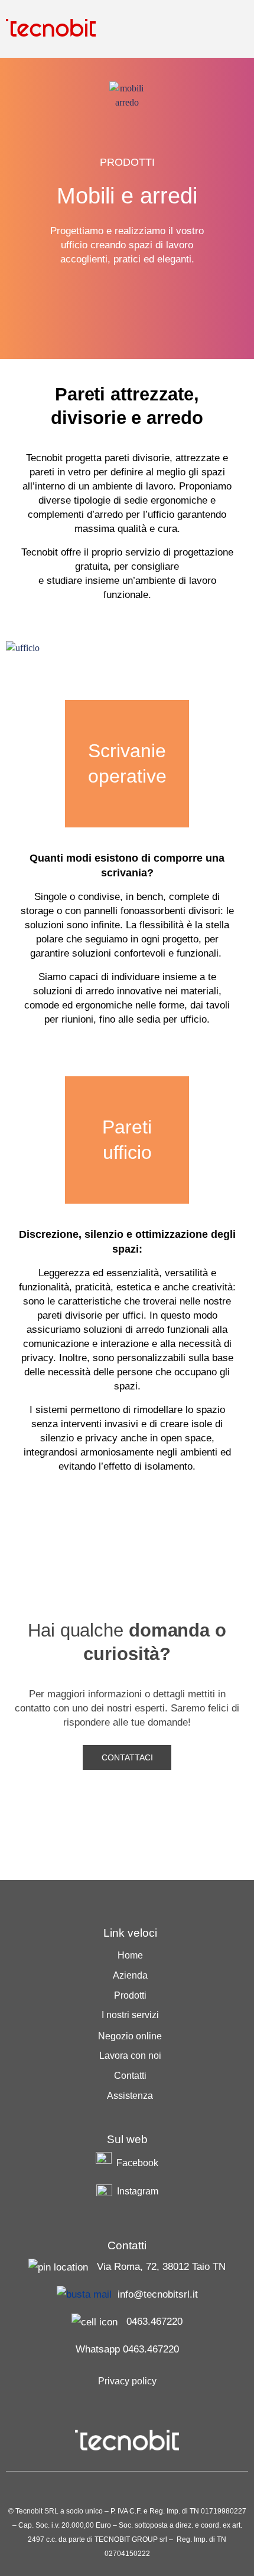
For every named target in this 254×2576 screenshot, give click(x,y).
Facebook (137, 2163)
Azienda (130, 1975)
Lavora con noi (130, 2056)
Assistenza (130, 2096)
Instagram (138, 2191)
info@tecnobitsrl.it (158, 2294)
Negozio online (130, 2036)
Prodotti (130, 1995)
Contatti (130, 2076)
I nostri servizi (130, 2015)
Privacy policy (127, 2381)
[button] (239, 28)
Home (130, 1955)
